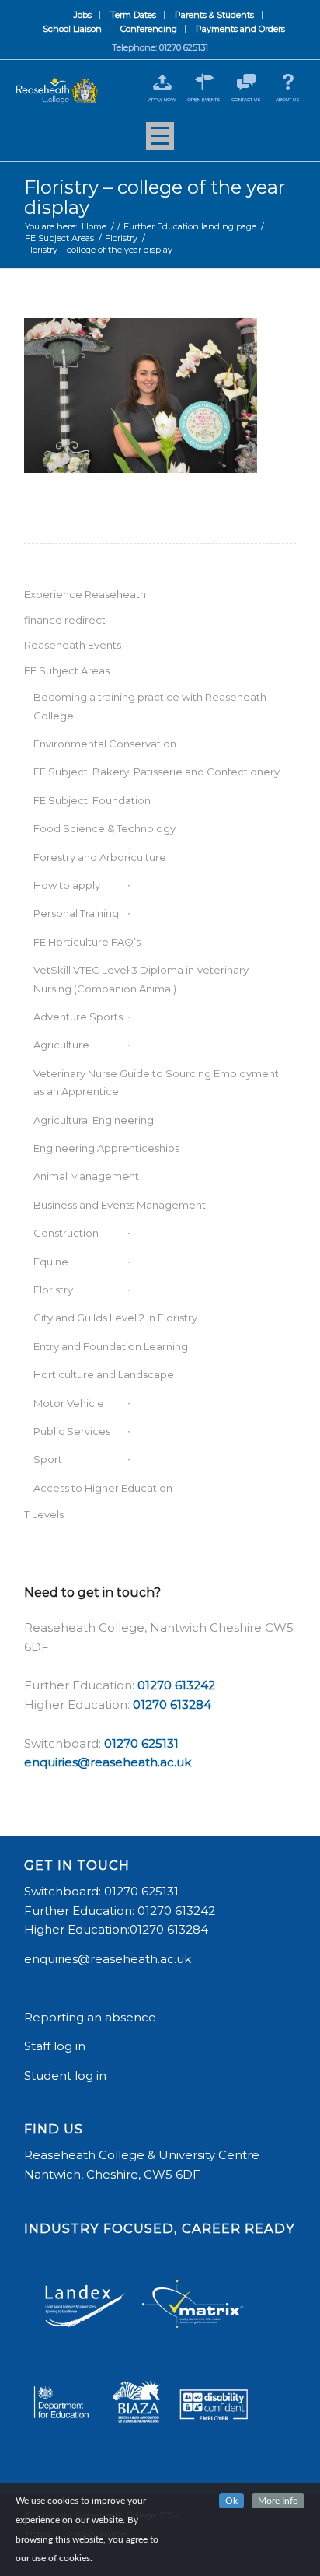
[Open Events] (204, 82)
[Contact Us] (246, 82)
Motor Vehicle (69, 1403)
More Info (278, 2501)
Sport (48, 1459)
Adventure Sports (78, 1017)
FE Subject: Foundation (92, 800)
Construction (66, 1233)
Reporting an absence (92, 2017)
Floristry (53, 1290)
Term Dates (133, 15)
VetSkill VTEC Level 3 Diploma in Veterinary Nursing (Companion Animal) (141, 979)
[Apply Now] (162, 82)
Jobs (83, 15)
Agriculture (61, 1045)
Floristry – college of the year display (155, 197)
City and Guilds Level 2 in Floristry (115, 1318)
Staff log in (55, 2046)
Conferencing (149, 29)
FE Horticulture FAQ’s (87, 942)
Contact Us (246, 100)
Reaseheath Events (73, 645)
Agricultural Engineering (94, 1120)
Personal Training (76, 913)
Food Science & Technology (104, 828)
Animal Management (86, 1176)
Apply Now (162, 100)
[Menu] (160, 142)
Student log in (67, 2075)
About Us (288, 100)
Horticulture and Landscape (104, 1374)
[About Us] (288, 82)
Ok (231, 2501)
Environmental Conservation (105, 744)
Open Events (204, 100)
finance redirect (65, 620)
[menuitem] (83, 15)
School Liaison (72, 29)
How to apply (67, 885)
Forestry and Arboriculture (100, 857)
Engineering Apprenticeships (106, 1148)
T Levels (44, 1514)
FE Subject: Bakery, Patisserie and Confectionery (157, 772)
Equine (51, 1262)
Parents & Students (214, 15)
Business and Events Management (120, 1205)
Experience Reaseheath (85, 594)
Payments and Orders (240, 29)
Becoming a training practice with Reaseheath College (150, 706)
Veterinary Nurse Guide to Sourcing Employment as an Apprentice (156, 1082)
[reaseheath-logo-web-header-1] (57, 91)
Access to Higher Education (103, 1488)
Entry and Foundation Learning (111, 1346)
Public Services (72, 1431)
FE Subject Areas (67, 670)
